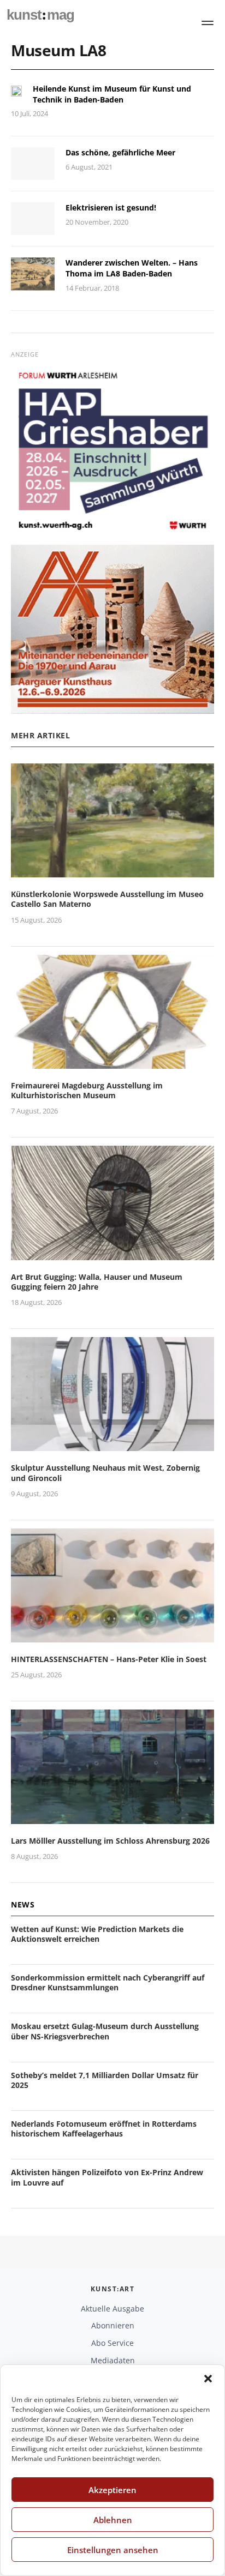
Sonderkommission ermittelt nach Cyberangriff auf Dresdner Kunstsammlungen (108, 1982)
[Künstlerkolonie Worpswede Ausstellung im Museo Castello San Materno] (112, 871)
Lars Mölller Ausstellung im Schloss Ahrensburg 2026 (110, 1841)
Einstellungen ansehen (113, 2550)
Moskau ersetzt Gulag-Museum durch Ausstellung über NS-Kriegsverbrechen (105, 2031)
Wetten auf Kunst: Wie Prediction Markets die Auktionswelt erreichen (97, 1934)
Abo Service (112, 2343)
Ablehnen (113, 2520)
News (23, 1904)
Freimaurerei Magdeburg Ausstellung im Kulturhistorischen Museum (87, 1090)
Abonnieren (113, 2325)
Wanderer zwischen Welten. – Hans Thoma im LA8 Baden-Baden (132, 268)
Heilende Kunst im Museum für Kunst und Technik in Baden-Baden (112, 94)
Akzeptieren (112, 2490)
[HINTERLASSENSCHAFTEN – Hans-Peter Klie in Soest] (112, 1636)
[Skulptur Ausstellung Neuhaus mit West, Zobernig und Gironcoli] (112, 1445)
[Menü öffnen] (208, 23)
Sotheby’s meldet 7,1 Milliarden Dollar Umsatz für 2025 (105, 2080)
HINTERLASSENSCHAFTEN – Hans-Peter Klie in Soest (109, 1659)
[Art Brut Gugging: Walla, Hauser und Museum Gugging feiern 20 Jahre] (112, 1253)
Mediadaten (113, 2360)
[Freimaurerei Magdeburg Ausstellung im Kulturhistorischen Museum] (112, 1062)
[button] (208, 2379)
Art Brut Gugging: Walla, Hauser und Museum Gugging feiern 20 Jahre (97, 1282)
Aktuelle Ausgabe (112, 2309)
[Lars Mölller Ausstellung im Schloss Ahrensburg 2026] (112, 1817)
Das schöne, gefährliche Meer (120, 152)
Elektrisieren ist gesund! (111, 207)
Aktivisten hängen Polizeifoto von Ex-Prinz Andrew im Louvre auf (107, 2177)
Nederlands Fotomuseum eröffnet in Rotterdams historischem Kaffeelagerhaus (104, 2129)
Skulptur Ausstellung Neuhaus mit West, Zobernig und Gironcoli (105, 1473)
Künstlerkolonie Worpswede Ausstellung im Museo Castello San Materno (107, 899)
